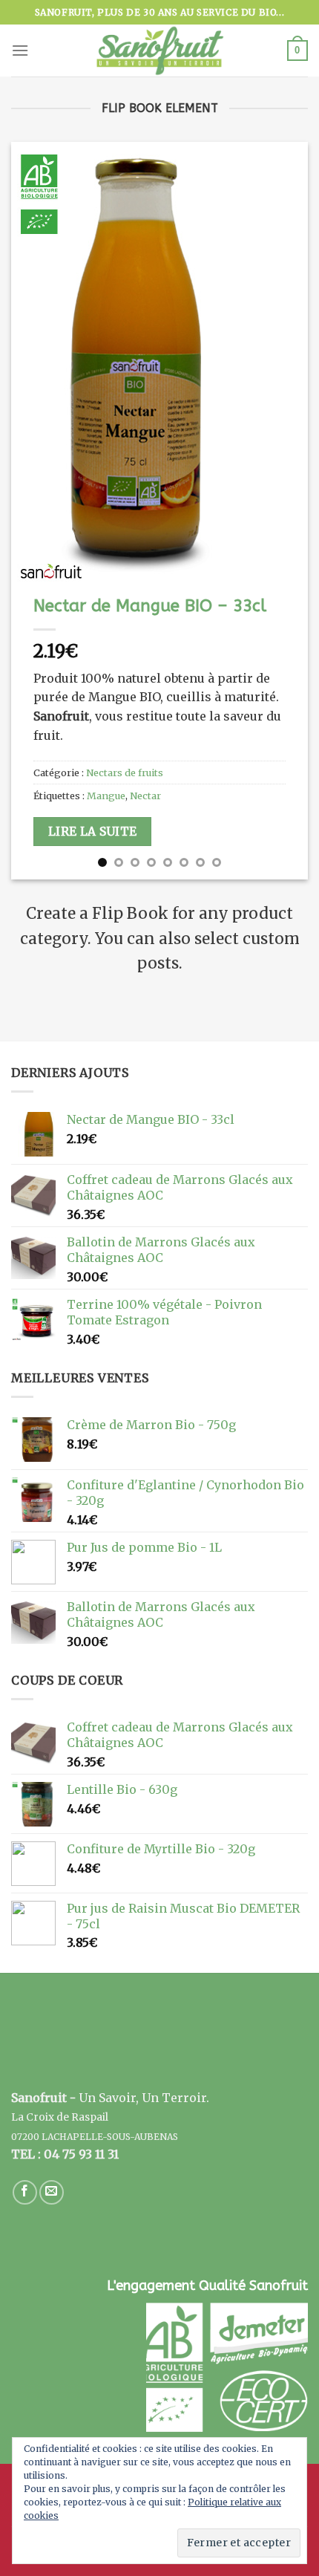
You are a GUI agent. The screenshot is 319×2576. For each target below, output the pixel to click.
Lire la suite (93, 832)
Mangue (106, 796)
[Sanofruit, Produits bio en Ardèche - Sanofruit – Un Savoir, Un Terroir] (159, 51)
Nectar (145, 796)
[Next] (283, 511)
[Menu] (20, 50)
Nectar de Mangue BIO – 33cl (150, 606)
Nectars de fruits (125, 773)
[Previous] (36, 511)
